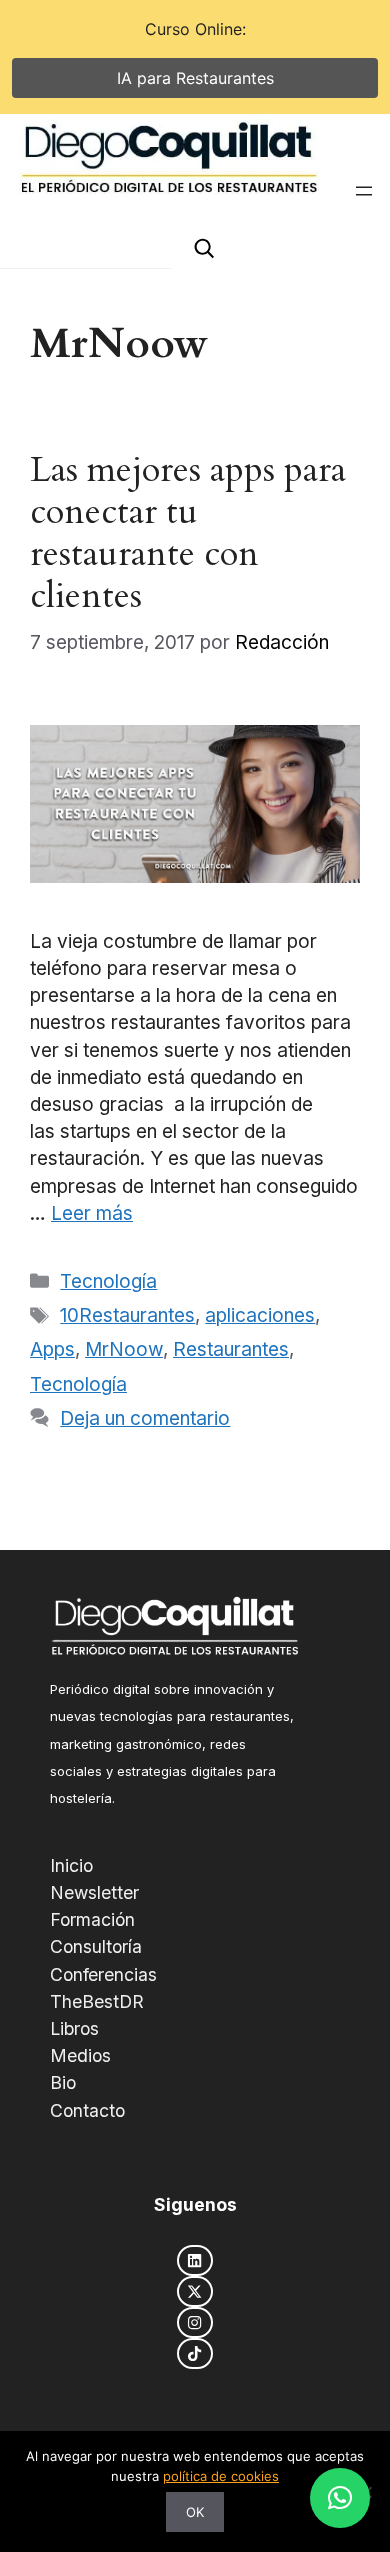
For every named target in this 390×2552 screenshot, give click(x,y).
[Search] (204, 248)
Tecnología (108, 1281)
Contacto (87, 2110)
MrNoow (124, 1349)
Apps (52, 1349)
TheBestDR (97, 2001)
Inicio (71, 1865)
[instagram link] (195, 2322)
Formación (92, 1919)
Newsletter (94, 1892)
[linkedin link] (195, 2260)
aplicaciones (260, 1315)
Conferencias (103, 1974)
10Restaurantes (127, 1315)
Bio (63, 2082)
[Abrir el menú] (364, 191)
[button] (340, 2498)
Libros (74, 2028)
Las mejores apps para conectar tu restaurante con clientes (188, 533)
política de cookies (221, 2476)
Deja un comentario (145, 1418)
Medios (80, 2055)
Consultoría (96, 1946)
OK (195, 2512)
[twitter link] (195, 2291)
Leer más (92, 1213)
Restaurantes (231, 1349)
